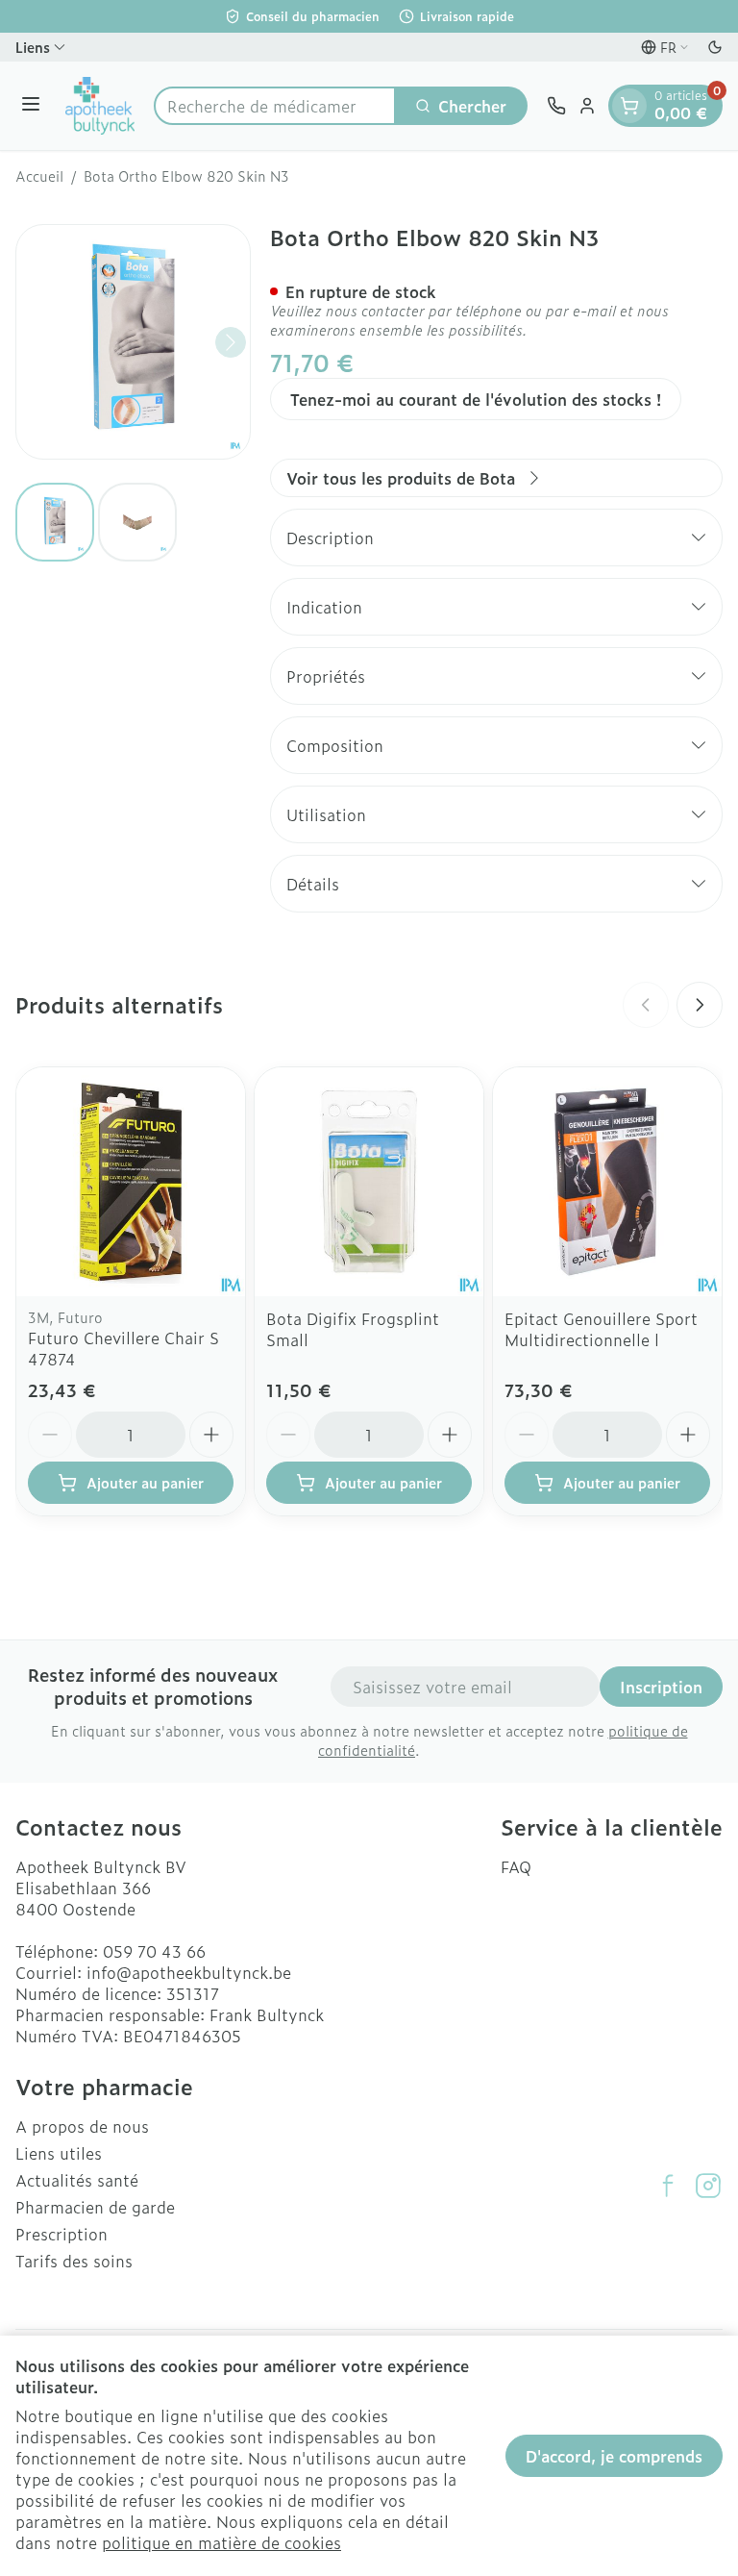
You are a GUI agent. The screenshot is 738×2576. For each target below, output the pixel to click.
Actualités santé (77, 2180)
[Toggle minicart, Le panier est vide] (629, 106)
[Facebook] (668, 2186)
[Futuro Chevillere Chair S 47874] (131, 1182)
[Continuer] (231, 342)
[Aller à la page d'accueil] (100, 106)
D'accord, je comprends (614, 2456)
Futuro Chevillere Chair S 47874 (123, 1348)
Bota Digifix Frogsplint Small (353, 1329)
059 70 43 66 (154, 1951)
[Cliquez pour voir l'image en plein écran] (133, 342)
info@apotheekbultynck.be (189, 1972)
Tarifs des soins (74, 2261)
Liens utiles (59, 2153)
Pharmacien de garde (95, 2207)
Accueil (39, 176)
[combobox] (275, 106)
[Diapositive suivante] (700, 1005)
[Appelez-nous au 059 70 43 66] (556, 106)
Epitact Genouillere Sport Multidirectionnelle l (601, 1329)
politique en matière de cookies (221, 2542)
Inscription (661, 1687)
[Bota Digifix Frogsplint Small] (369, 1182)
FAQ (516, 1866)
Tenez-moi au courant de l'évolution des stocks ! (476, 399)
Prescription (61, 2234)
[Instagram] (708, 2186)
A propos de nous (82, 2126)
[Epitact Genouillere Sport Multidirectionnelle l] (607, 1182)
